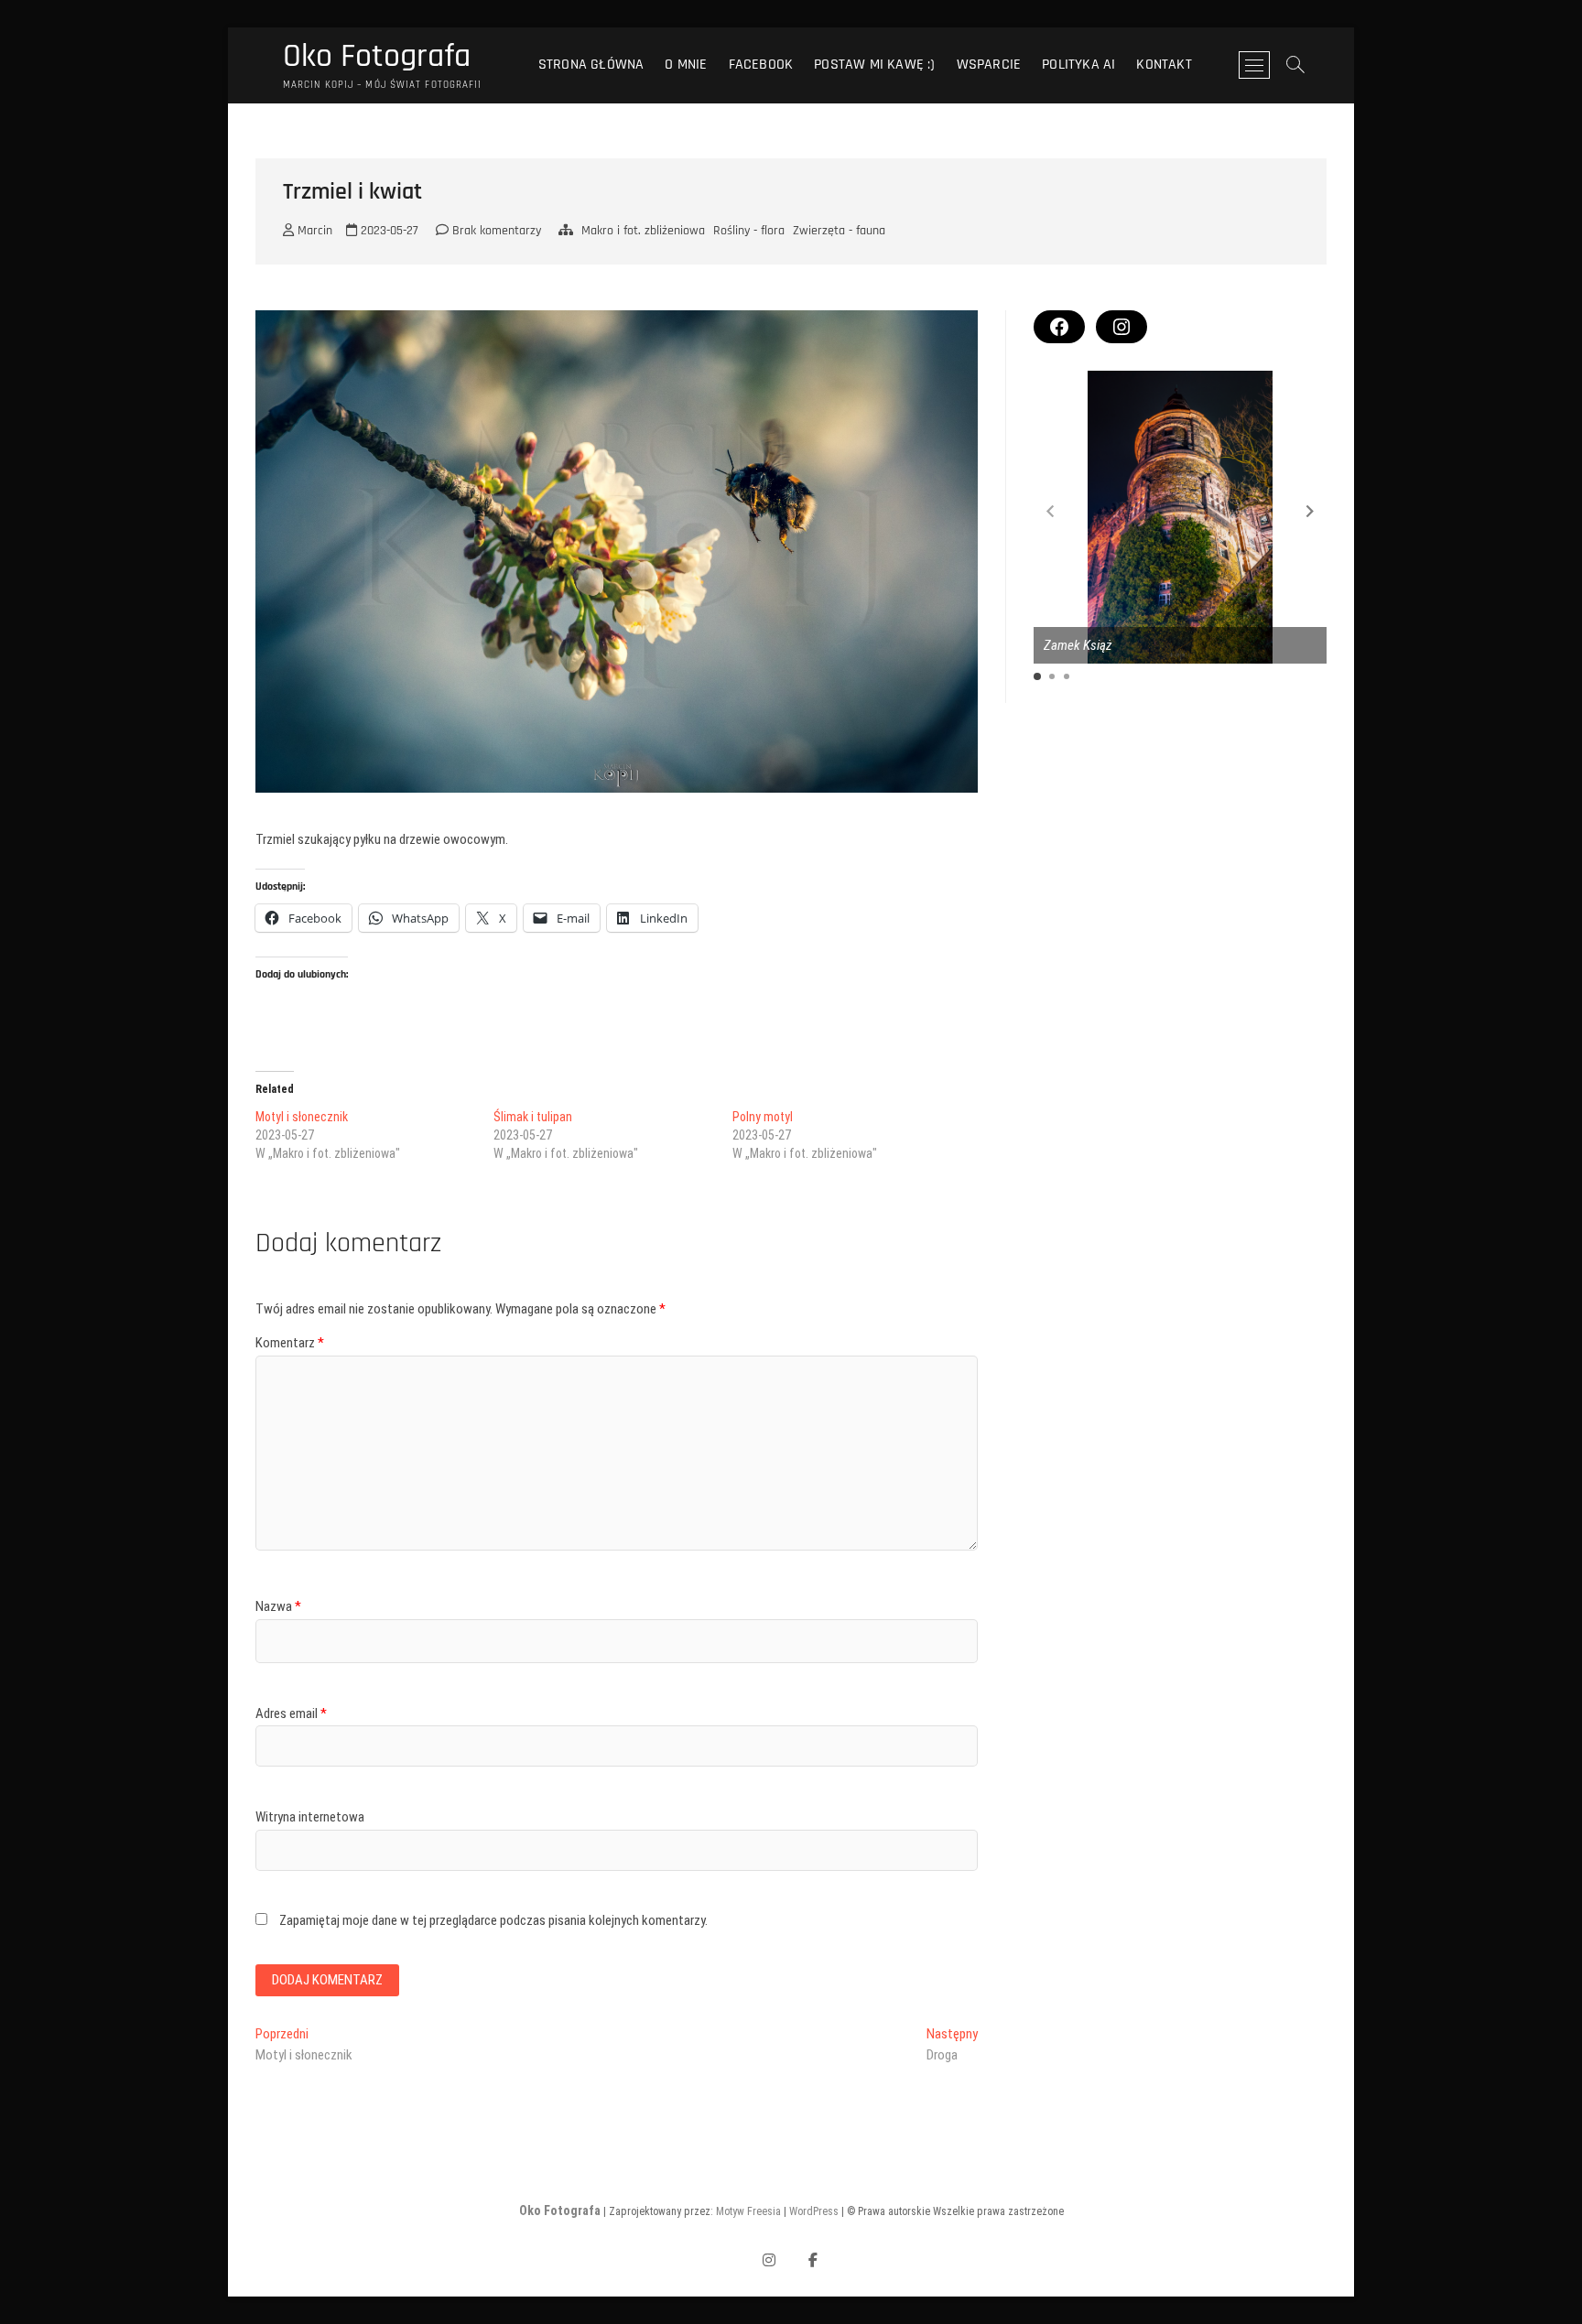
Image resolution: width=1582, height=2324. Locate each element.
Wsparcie (989, 65)
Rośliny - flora (749, 231)
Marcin (313, 231)
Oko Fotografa (377, 57)
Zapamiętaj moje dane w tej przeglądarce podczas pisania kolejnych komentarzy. (493, 1920)
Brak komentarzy (495, 231)
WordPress (814, 2211)
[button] (1310, 511)
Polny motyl (763, 1117)
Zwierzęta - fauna (839, 231)
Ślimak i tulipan (533, 1117)
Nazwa (278, 1606)
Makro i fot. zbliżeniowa (643, 231)
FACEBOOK (761, 65)
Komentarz (290, 1343)
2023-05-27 (388, 231)
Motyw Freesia (748, 2211)
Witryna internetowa (310, 1817)
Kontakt (1164, 65)
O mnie (686, 65)
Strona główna (591, 65)
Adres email (291, 1713)
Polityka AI (1078, 65)
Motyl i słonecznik (302, 1117)
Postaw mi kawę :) (874, 65)
